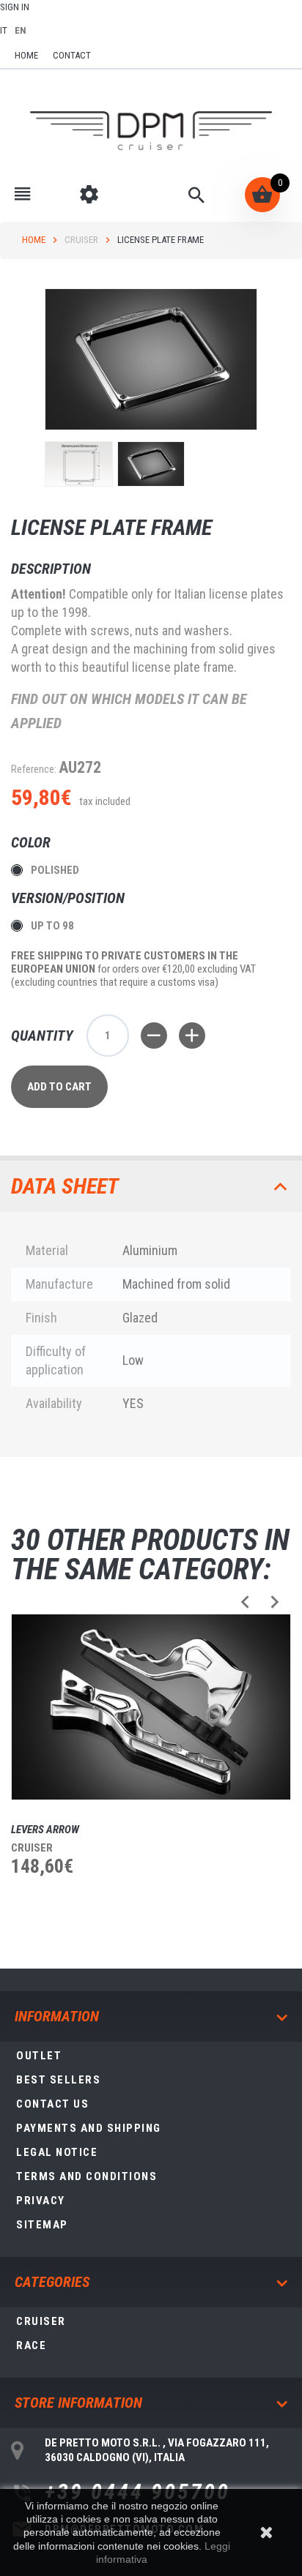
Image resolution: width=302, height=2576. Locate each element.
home (26, 55)
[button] (245, 1602)
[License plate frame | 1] (79, 464)
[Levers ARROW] (151, 1707)
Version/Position (70, 898)
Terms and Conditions (86, 2176)
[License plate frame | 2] (151, 464)
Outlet (39, 2056)
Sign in (15, 7)
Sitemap (42, 2225)
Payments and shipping (89, 2128)
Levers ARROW (45, 1830)
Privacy (41, 2201)
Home (34, 240)
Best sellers (58, 2080)
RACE (31, 2345)
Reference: (34, 769)
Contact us (52, 2104)
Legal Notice (57, 2152)
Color (33, 842)
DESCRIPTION (51, 569)
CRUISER (81, 240)
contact (72, 55)
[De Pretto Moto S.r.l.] (151, 131)
